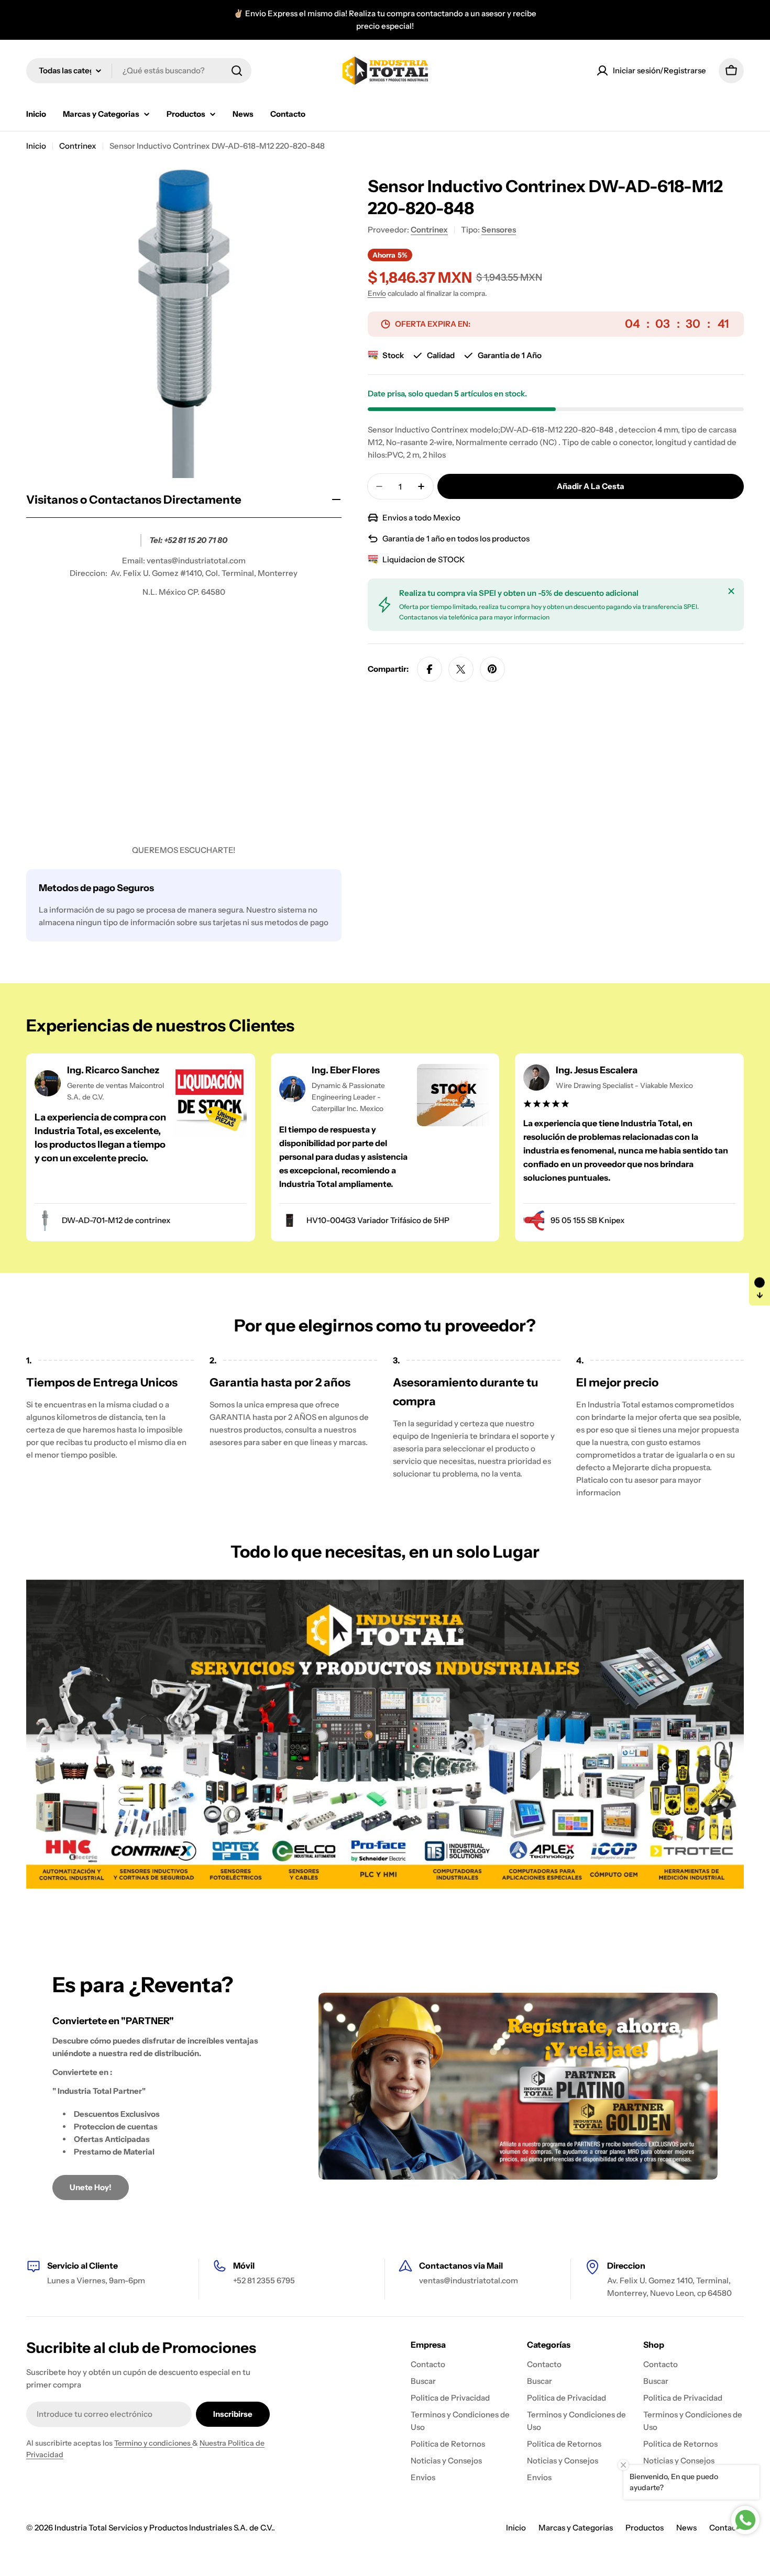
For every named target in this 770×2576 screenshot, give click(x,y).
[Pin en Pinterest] (492, 669)
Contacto (727, 2528)
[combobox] (139, 71)
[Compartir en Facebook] (430, 669)
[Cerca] (731, 591)
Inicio (36, 146)
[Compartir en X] (461, 669)
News (686, 2528)
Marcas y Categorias (576, 2528)
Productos (645, 2528)
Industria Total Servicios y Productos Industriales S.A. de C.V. (164, 2528)
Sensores (499, 230)
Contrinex (78, 146)
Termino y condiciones (153, 2443)
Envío (377, 293)
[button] (760, 1288)
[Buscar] (237, 71)
